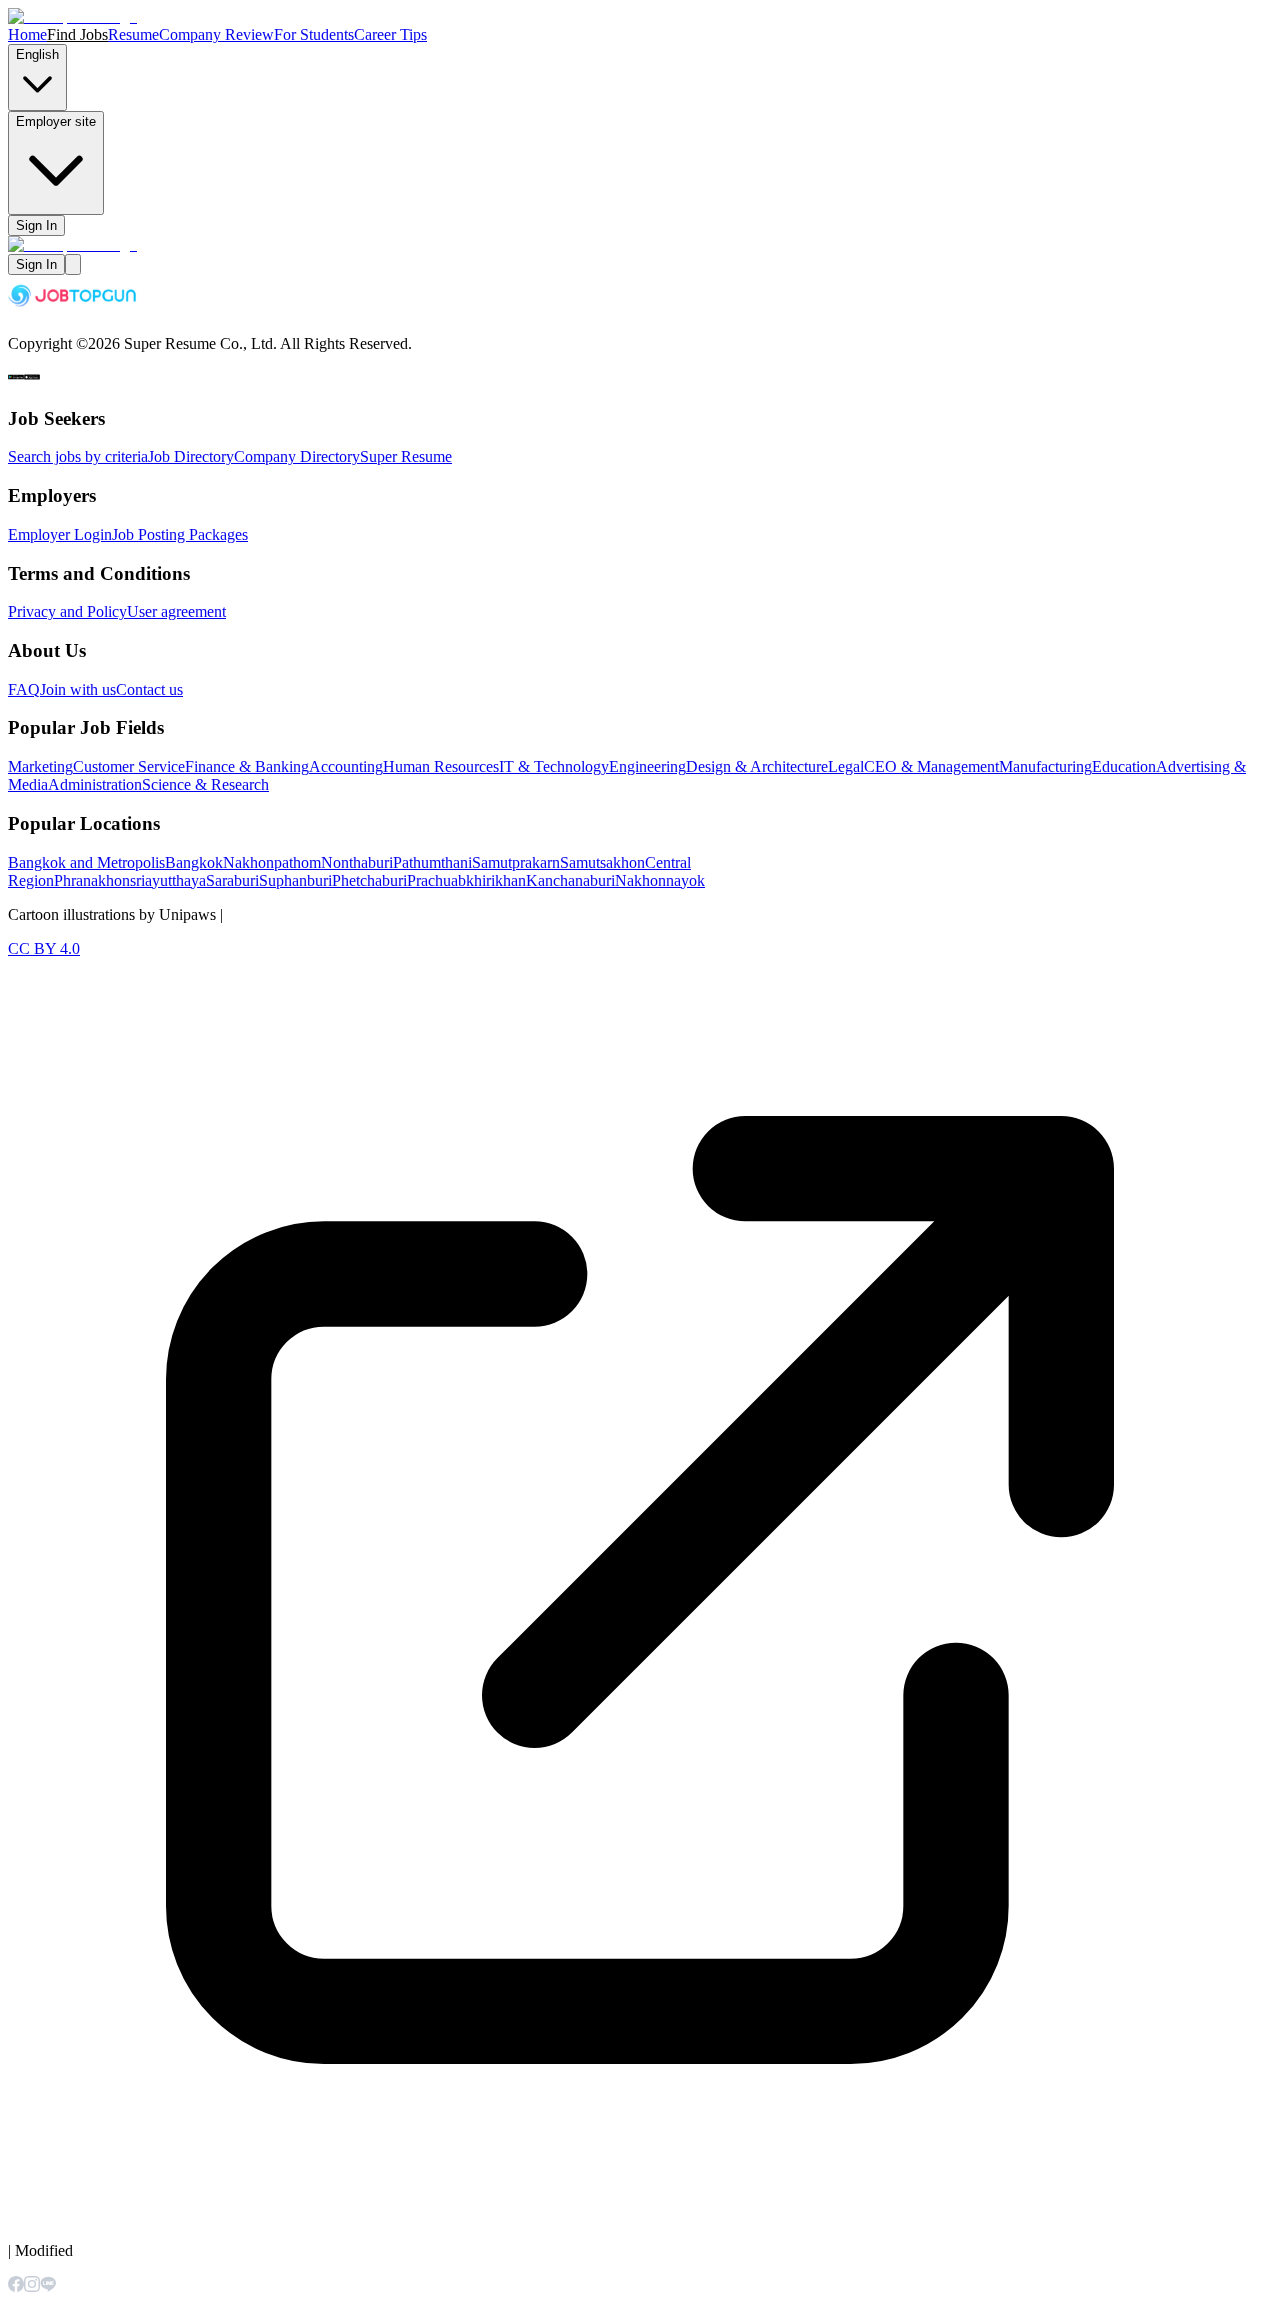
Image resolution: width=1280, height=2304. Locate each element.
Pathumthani (432, 862)
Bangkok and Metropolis (86, 862)
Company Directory (297, 456)
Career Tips (390, 34)
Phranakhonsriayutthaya (130, 880)
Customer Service (129, 766)
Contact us (149, 689)
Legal (846, 766)
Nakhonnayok (660, 880)
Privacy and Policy (67, 611)
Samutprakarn (516, 862)
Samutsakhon (602, 862)
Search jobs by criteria (78, 456)
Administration (95, 784)
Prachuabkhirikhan (466, 880)
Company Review (216, 34)
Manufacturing (1045, 766)
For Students (314, 34)
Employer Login (60, 534)
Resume (133, 34)
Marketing (40, 766)
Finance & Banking (247, 766)
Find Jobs (77, 34)
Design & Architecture (757, 766)
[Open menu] (73, 264)
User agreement (176, 611)
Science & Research (205, 784)
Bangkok (194, 862)
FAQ (24, 689)
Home (27, 34)
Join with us (78, 689)
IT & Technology (554, 766)
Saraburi (232, 880)
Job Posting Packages (180, 534)
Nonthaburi (357, 862)
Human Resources (441, 766)
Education (1124, 766)
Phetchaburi (369, 880)
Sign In (36, 225)
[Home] (72, 16)
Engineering (647, 766)
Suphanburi (295, 880)
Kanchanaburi (570, 880)
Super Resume (406, 456)
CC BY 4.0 (44, 948)
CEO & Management (931, 766)
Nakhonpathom (272, 862)
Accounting (346, 766)
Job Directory (191, 456)
